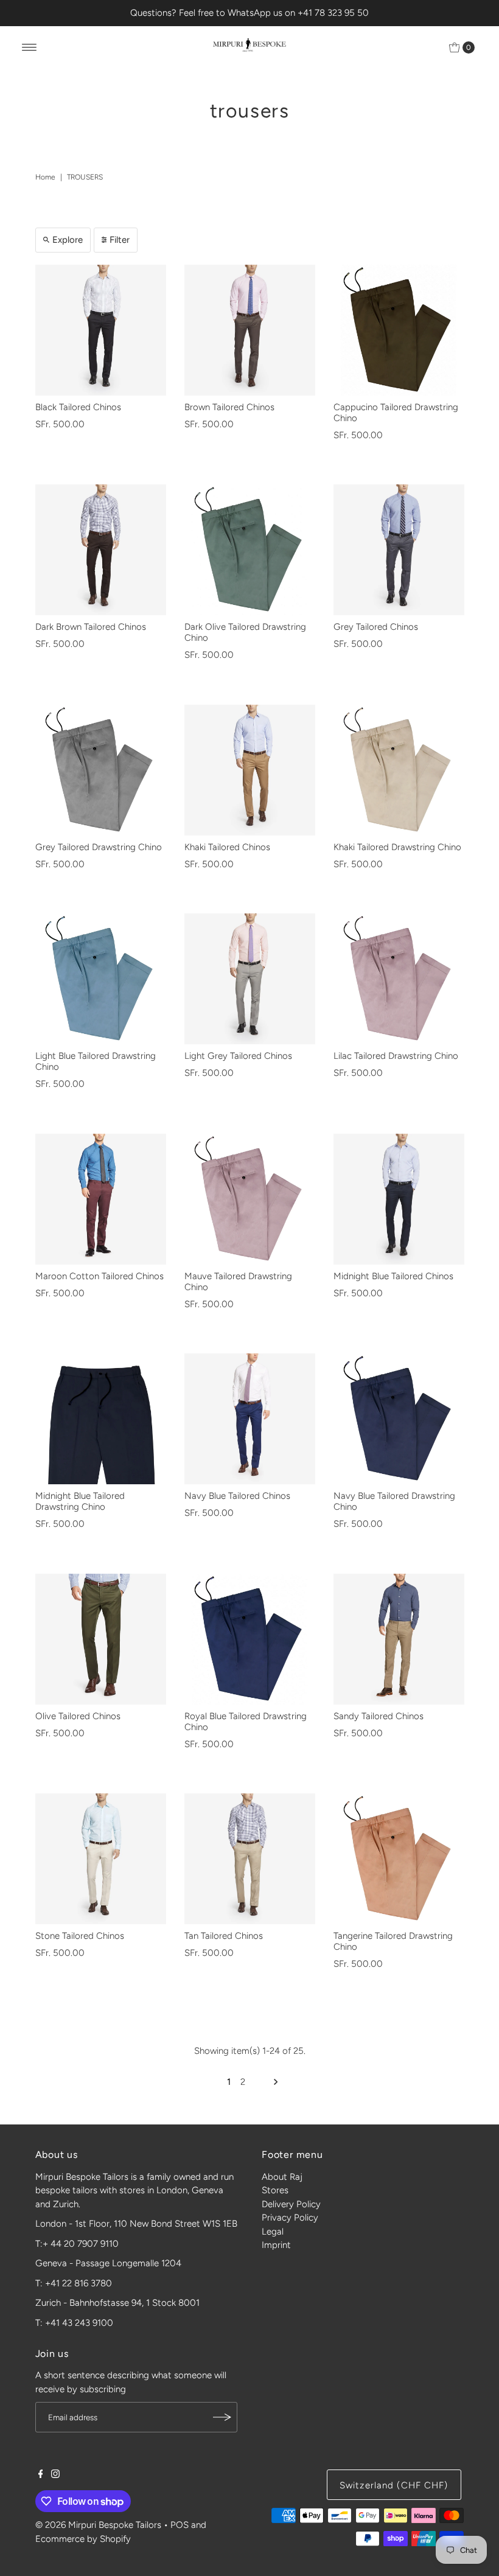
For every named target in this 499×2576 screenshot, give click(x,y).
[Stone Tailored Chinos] (101, 1859)
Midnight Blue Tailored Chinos (393, 1276)
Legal (273, 2232)
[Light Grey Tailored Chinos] (250, 979)
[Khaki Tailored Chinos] (250, 770)
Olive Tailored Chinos (78, 1716)
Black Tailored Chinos (78, 407)
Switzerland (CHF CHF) (394, 2485)
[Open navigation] (30, 47)
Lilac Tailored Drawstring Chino (396, 1056)
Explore (68, 240)
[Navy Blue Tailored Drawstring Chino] (399, 1419)
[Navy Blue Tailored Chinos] (250, 1419)
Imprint (276, 2245)
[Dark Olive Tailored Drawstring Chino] (250, 550)
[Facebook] (41, 2475)
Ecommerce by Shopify (83, 2539)
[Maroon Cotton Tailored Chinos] (101, 1199)
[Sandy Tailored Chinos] (399, 1639)
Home (45, 177)
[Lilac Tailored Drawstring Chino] (399, 979)
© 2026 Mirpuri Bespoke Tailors (98, 2525)
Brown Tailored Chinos (229, 407)
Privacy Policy (290, 2218)
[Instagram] (55, 2475)
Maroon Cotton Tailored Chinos (99, 1276)
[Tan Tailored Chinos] (250, 1859)
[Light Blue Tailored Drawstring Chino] (101, 979)
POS (180, 2525)
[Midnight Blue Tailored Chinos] (399, 1199)
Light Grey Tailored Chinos (238, 1056)
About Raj (282, 2177)
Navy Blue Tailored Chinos (237, 1496)
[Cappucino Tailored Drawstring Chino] (399, 330)
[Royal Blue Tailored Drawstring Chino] (250, 1639)
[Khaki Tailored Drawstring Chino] (399, 770)
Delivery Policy (291, 2204)
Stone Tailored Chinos (80, 1936)
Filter (120, 240)
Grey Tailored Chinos (376, 627)
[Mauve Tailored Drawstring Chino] (250, 1199)
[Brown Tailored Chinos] (250, 330)
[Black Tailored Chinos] (101, 330)
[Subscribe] (222, 2417)
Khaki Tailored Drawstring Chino (397, 847)
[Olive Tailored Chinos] (101, 1639)
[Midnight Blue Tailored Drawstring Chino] (101, 1419)
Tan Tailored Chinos (224, 1936)
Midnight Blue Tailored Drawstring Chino (80, 1501)
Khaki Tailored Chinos (227, 847)
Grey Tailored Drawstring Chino (99, 847)
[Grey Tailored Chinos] (399, 550)
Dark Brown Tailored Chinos (91, 627)
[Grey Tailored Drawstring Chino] (101, 770)
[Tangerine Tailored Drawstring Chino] (399, 1859)
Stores (275, 2190)
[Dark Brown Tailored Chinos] (101, 550)
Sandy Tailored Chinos (379, 1716)
